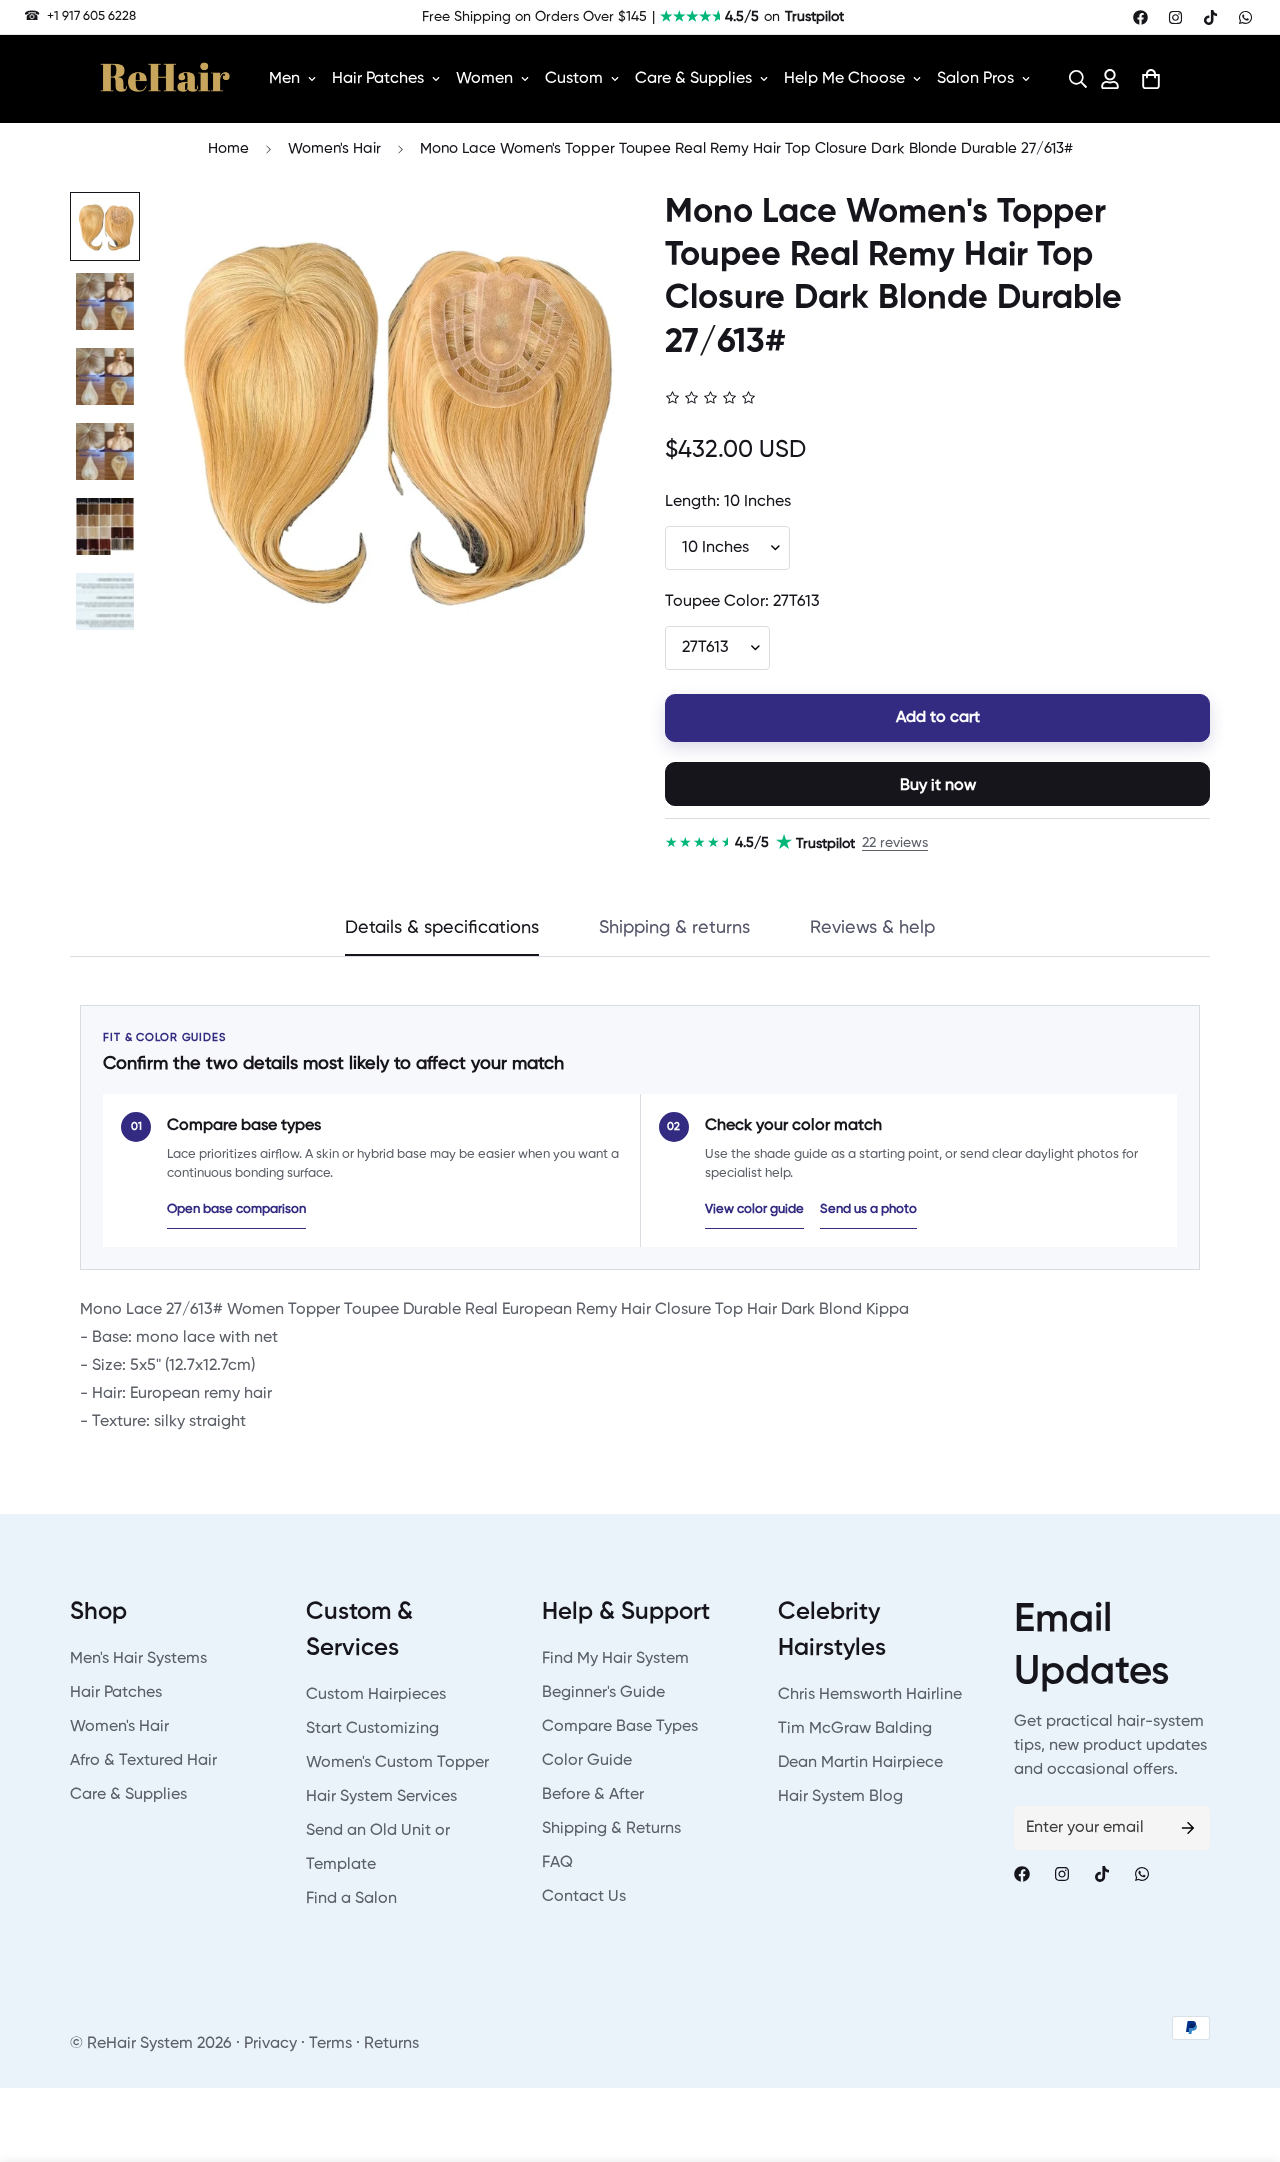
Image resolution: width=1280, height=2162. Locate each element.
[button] (1072, 79)
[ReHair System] (165, 79)
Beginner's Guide (603, 1693)
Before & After (593, 1795)
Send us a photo (868, 1209)
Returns (391, 2044)
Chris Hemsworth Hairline (870, 1695)
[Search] (1072, 79)
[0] (1151, 79)
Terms (330, 2044)
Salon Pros (975, 79)
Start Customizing (372, 1729)
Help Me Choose (844, 79)
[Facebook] (1140, 17)
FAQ (557, 1863)
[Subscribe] (1188, 1828)
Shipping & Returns (611, 1829)
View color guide (754, 1209)
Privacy (270, 2044)
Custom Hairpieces (376, 1695)
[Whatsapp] (1245, 17)
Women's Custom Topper (397, 1763)
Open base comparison (236, 1209)
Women (484, 79)
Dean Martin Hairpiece (860, 1763)
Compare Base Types (620, 1727)
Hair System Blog (840, 1797)
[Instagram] (1175, 17)
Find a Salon (351, 1899)
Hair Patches (378, 79)
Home (228, 148)
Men (284, 79)
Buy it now (938, 786)
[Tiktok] (1210, 17)
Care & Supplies (693, 79)
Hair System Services (381, 1797)
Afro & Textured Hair (143, 1761)
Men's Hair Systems (138, 1659)
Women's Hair (334, 148)
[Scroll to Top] (1241, 2053)
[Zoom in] (572, 234)
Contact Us (584, 1897)
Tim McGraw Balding (855, 1729)
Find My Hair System (615, 1659)
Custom (574, 79)
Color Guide (587, 1761)
